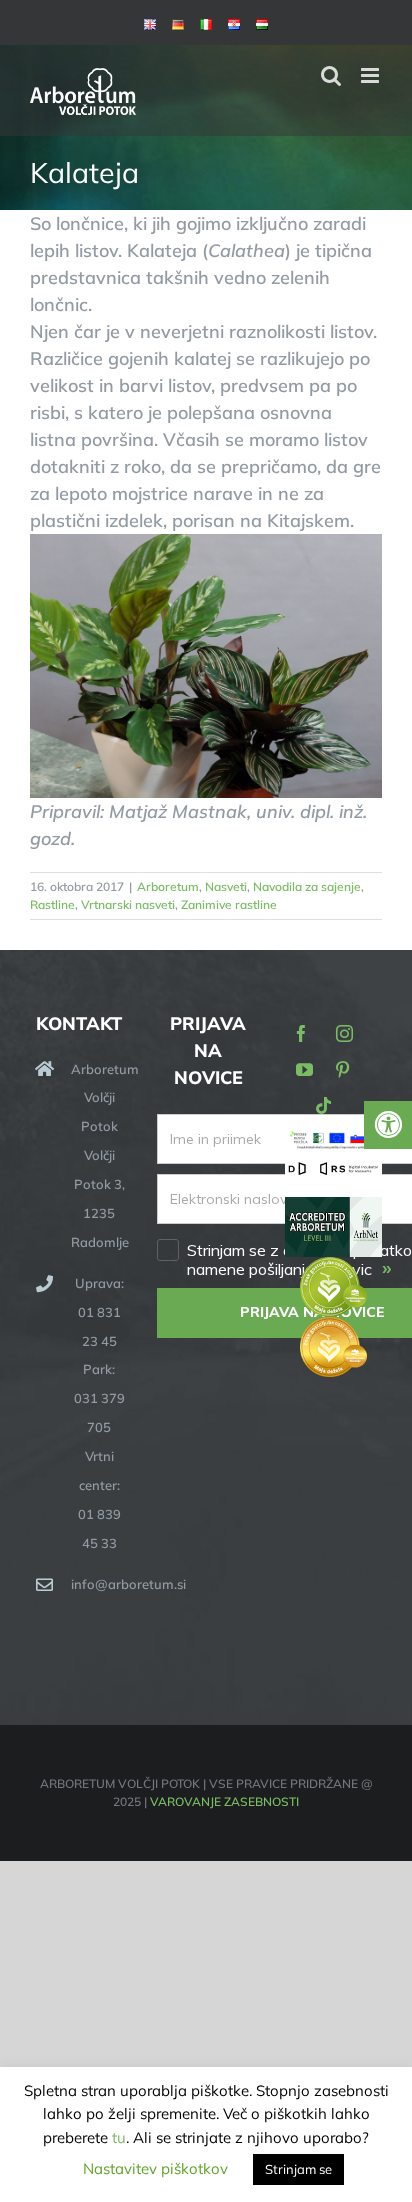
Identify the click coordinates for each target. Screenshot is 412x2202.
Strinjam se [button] (298, 2169)
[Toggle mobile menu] (371, 75)
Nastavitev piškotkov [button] (155, 2168)
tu (119, 2137)
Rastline (52, 904)
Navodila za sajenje (307, 886)
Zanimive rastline (229, 904)
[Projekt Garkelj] (333, 1141)
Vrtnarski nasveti (128, 904)
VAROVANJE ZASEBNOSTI (224, 1801)
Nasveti (226, 886)
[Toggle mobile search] (331, 75)
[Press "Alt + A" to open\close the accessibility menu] (388, 1125)
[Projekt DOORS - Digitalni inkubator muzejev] (333, 1172)
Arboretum (168, 886)
